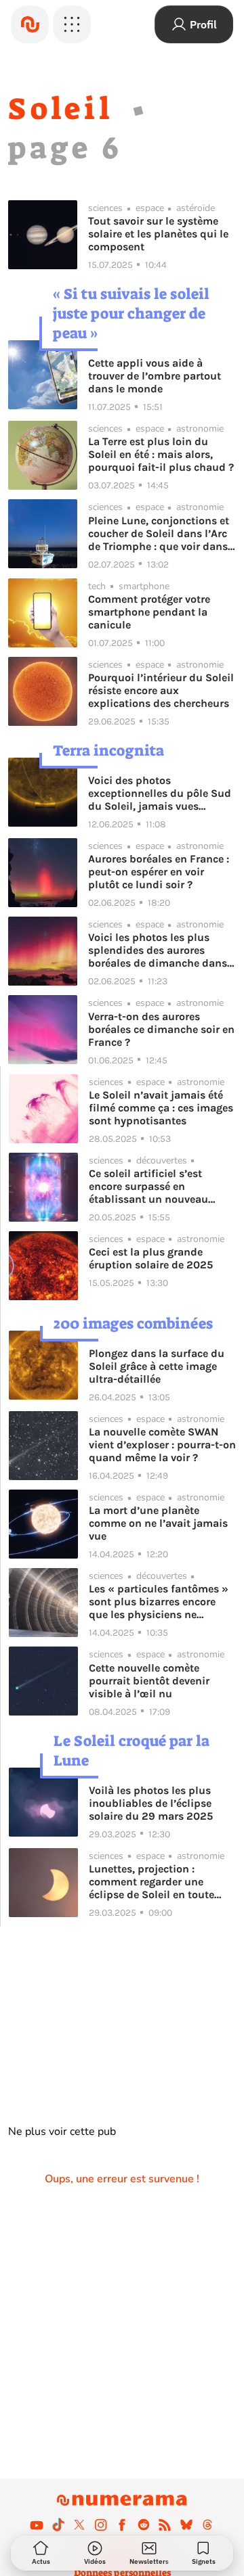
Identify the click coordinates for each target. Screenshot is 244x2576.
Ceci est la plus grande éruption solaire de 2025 (151, 1258)
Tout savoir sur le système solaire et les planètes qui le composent (158, 234)
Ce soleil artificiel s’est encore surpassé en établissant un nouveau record (148, 1186)
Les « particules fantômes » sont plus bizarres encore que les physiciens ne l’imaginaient (159, 1602)
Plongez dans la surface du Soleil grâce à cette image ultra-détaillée (157, 1366)
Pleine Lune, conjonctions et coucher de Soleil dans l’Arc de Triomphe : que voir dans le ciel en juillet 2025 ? (159, 533)
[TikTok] (58, 2525)
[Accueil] (30, 24)
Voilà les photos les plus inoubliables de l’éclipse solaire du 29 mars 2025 (151, 1803)
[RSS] (165, 2525)
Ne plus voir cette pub (62, 2132)
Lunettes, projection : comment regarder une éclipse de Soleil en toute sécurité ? (151, 1882)
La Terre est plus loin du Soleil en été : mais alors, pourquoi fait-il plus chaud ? (161, 454)
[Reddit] (144, 2525)
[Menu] (72, 24)
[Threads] (207, 2525)
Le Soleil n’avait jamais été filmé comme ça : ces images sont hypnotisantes (161, 1108)
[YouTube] (37, 2525)
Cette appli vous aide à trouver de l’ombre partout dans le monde (155, 376)
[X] (79, 2525)
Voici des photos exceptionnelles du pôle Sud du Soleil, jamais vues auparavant (160, 793)
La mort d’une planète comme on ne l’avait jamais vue (158, 1523)
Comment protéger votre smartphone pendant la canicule (149, 612)
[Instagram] (101, 2525)
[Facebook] (122, 2525)
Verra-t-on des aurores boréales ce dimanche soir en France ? (161, 1029)
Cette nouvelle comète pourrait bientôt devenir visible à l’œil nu (149, 1681)
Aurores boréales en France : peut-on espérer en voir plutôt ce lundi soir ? (159, 872)
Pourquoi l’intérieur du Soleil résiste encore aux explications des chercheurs (161, 690)
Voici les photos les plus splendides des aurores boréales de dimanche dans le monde (158, 950)
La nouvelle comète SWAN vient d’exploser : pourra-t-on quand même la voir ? (162, 1445)
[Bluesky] (186, 2525)
